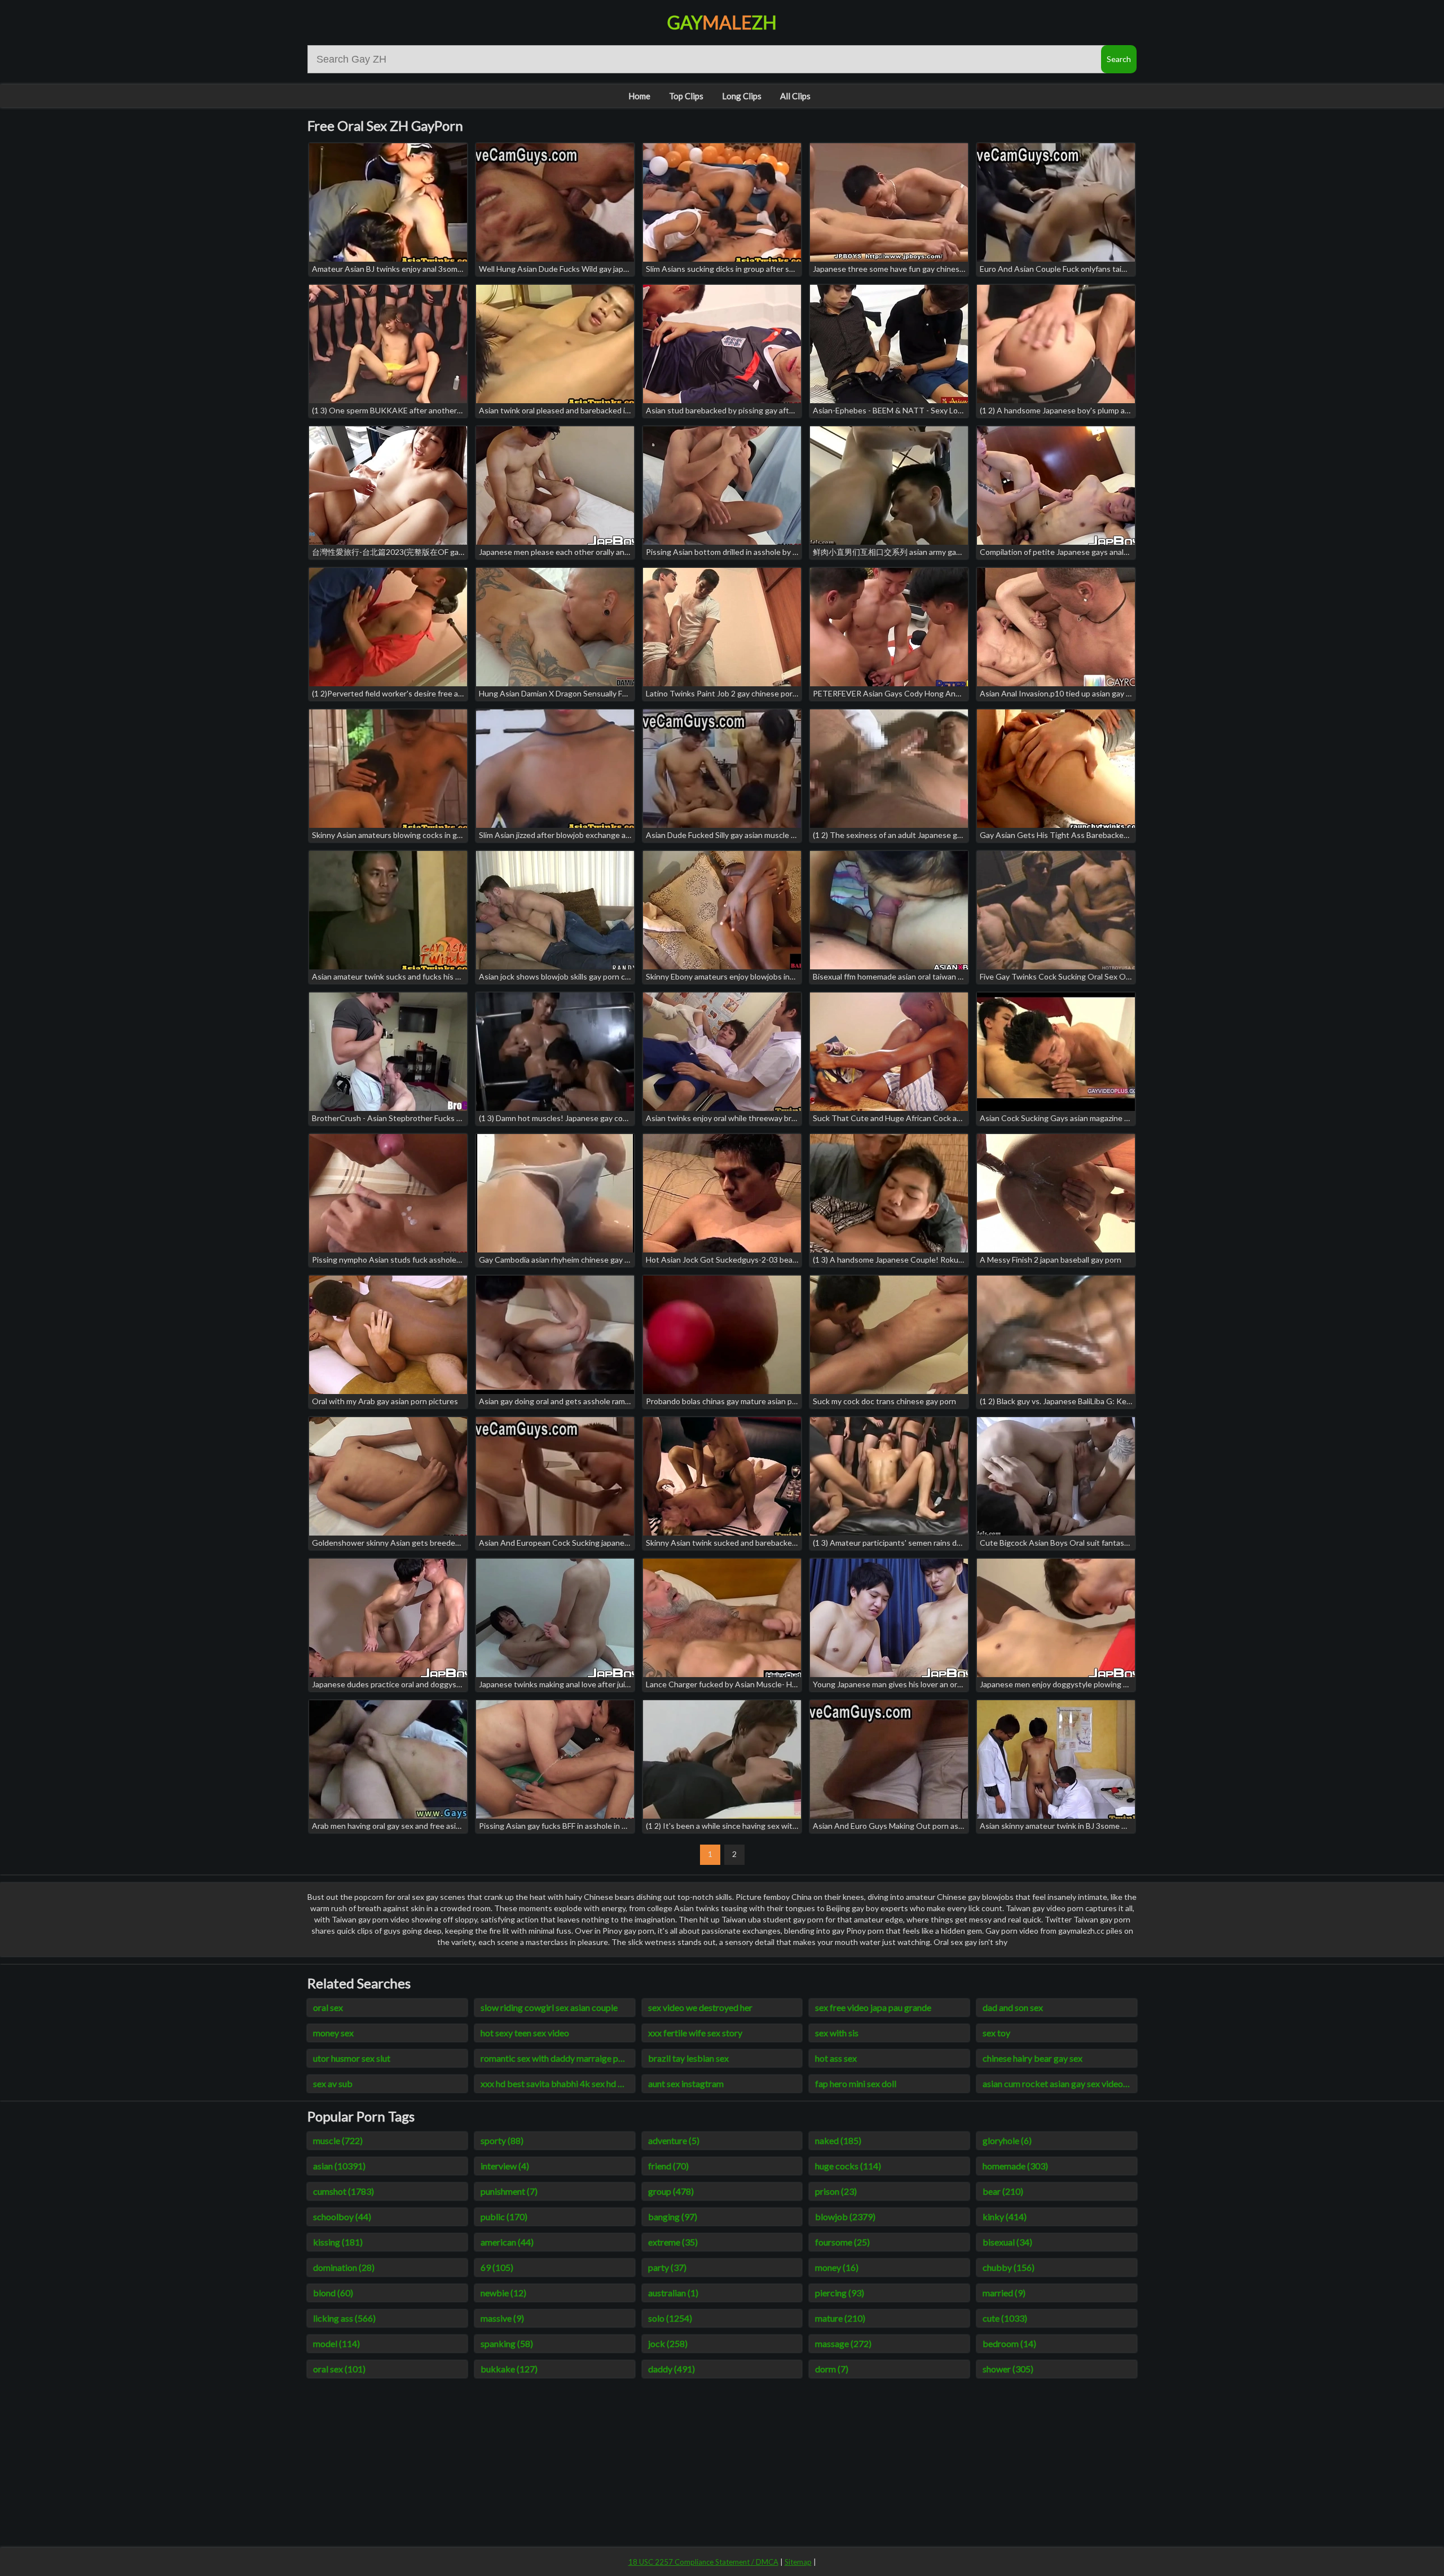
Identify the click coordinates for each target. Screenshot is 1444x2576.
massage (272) (843, 2343)
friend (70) (668, 2166)
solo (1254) (670, 2318)
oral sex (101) (339, 2369)
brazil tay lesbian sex (688, 2058)
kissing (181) (338, 2242)
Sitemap (798, 2562)
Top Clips (686, 96)
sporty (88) (502, 2140)
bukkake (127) (509, 2369)
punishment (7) (509, 2191)
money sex (333, 2033)
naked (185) (838, 2140)
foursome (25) (842, 2242)
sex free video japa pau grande (873, 2007)
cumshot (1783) (344, 2191)
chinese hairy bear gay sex (1033, 2058)
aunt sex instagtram (686, 2083)
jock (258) (668, 2343)
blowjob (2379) (845, 2216)
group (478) (671, 2191)
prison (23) (836, 2191)
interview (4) (505, 2166)
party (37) (667, 2267)
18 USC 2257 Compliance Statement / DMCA (703, 2562)
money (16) (837, 2267)
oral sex (328, 2007)
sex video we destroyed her (700, 2007)
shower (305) (1008, 2369)
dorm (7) (832, 2369)
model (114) (336, 2343)
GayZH (722, 22)
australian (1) (673, 2293)
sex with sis (837, 2033)
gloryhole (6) (1007, 2140)
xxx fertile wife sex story (695, 2033)
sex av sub (333, 2083)
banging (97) (673, 2216)
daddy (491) (672, 2369)
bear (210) (1003, 2191)
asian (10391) (339, 2166)
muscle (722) (338, 2140)
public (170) (504, 2216)
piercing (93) (840, 2293)
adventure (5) (674, 2140)
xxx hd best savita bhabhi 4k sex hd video (558, 2083)
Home (639, 96)
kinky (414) (1005, 2216)
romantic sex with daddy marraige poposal (558, 2058)
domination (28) (344, 2267)
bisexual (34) (1007, 2242)
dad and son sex (1013, 2007)
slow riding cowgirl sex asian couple (549, 2007)
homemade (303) (1015, 2166)
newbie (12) (503, 2293)
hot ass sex (836, 2058)
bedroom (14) (1009, 2343)
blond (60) (333, 2293)
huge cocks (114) (848, 2166)
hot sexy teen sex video (525, 2033)
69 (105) (497, 2267)
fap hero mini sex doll (856, 2083)
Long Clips (742, 96)
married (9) (1004, 2293)
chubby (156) (1009, 2267)
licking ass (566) (344, 2318)
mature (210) (840, 2318)
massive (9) (502, 2318)
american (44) (507, 2242)
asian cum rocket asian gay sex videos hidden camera (1060, 2083)
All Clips (795, 96)
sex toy (996, 2033)
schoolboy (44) (342, 2216)
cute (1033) (1005, 2318)
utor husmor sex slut (352, 2058)
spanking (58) (507, 2343)
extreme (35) (673, 2242)
